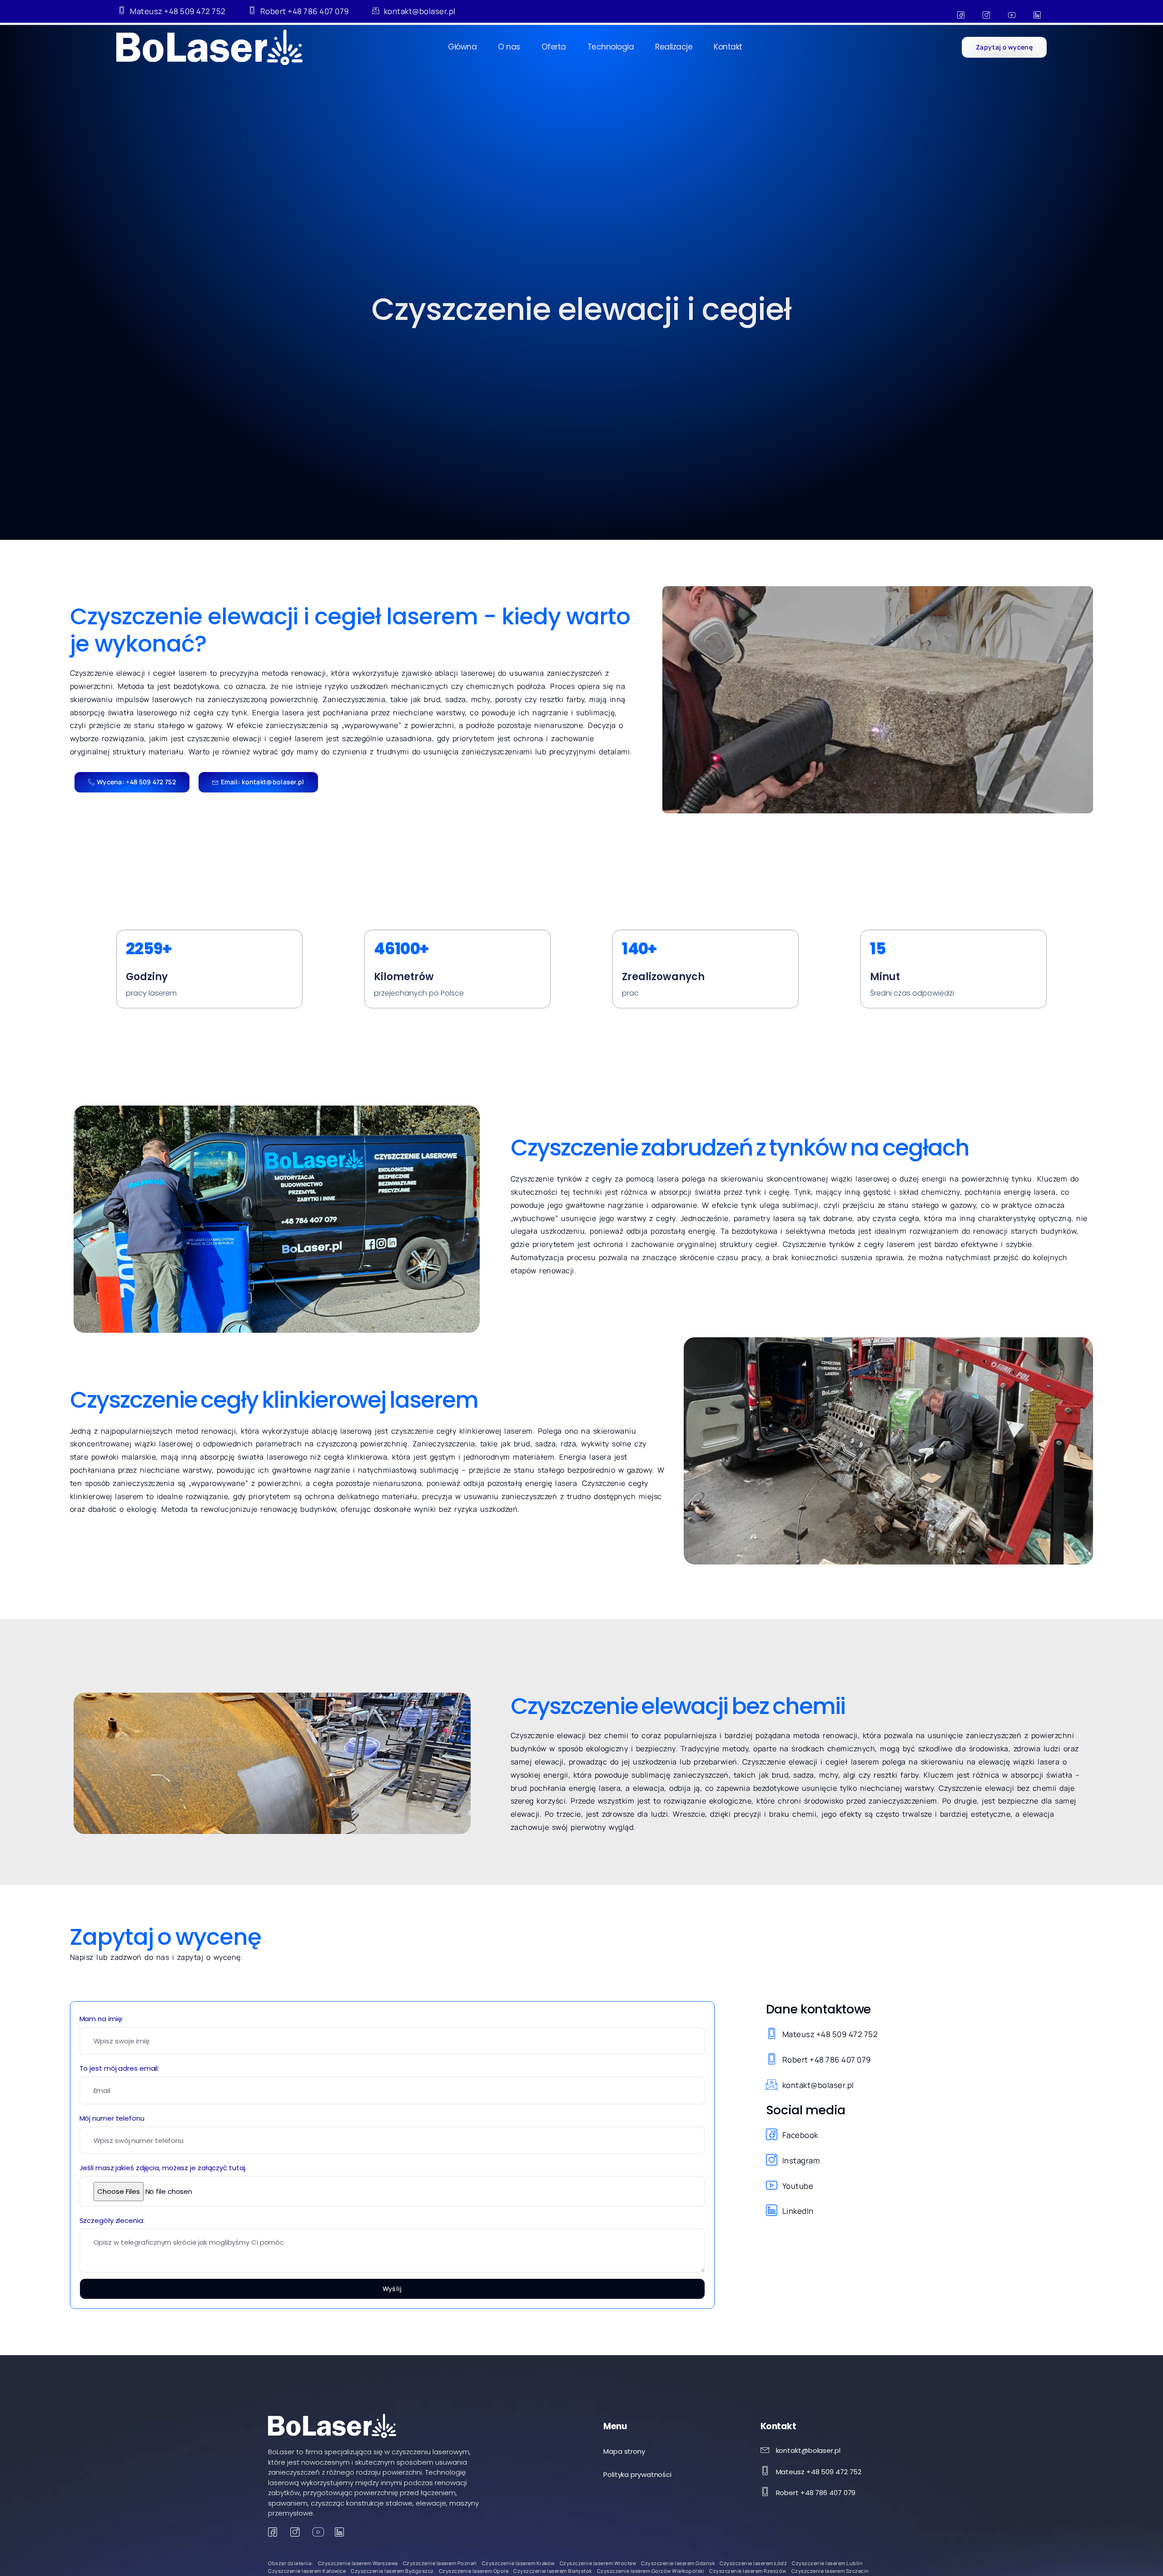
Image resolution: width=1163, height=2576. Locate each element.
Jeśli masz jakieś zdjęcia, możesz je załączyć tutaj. (163, 2168)
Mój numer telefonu (112, 2118)
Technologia (611, 47)
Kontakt (728, 47)
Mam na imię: (101, 2019)
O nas (509, 47)
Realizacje (674, 47)
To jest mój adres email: (119, 2068)
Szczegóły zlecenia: (112, 2220)
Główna (462, 47)
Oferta (554, 47)
